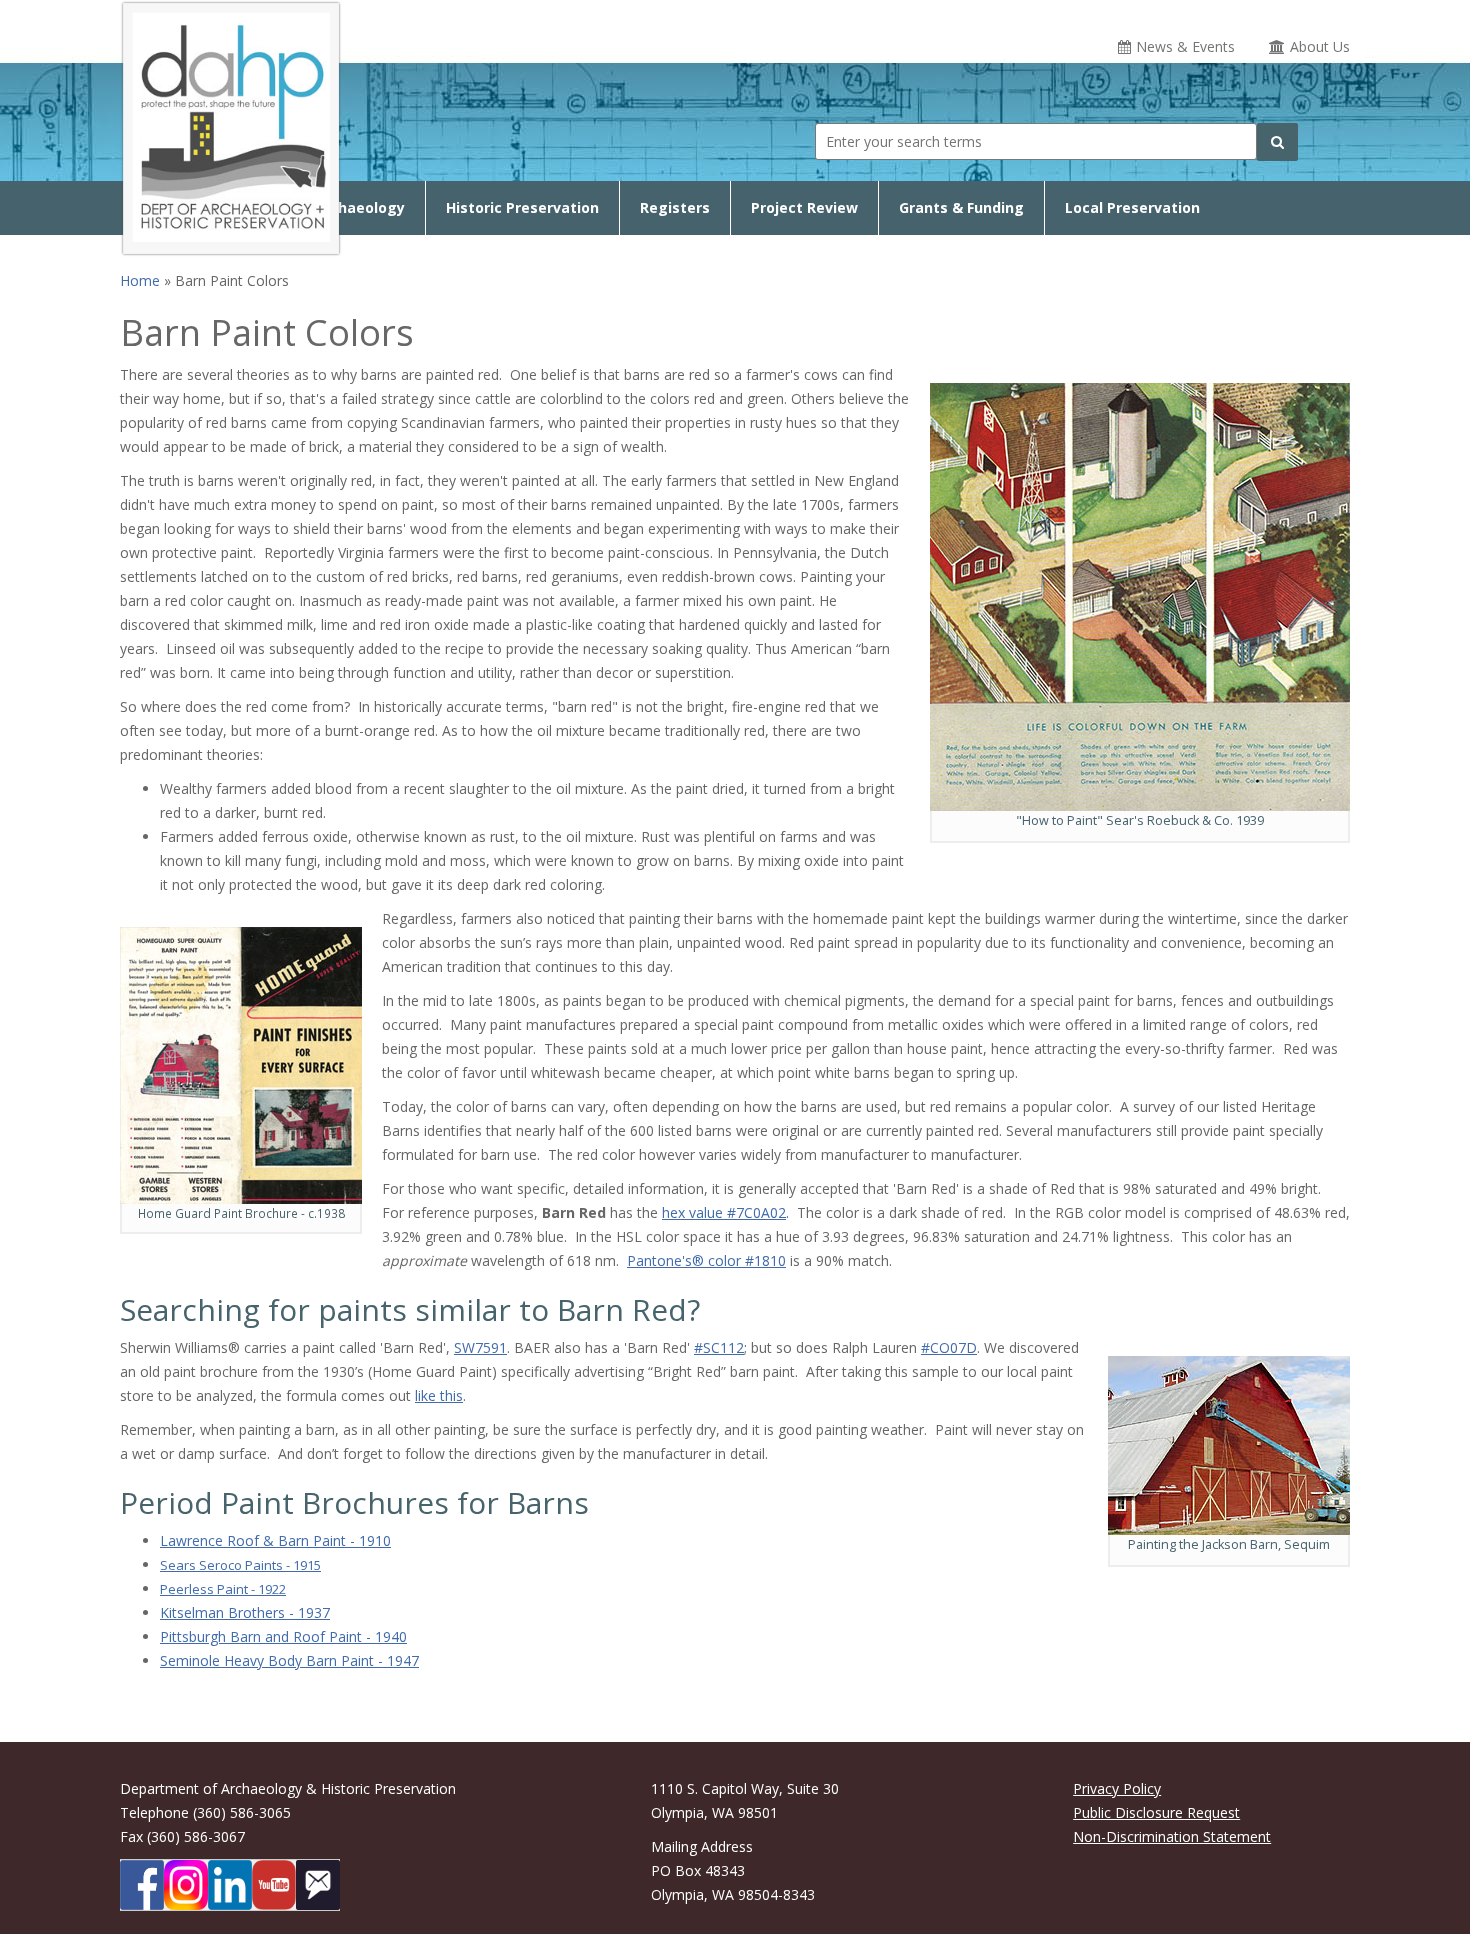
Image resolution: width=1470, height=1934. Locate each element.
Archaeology (359, 207)
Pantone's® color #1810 (706, 1260)
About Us (1320, 46)
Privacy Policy (1117, 1788)
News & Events (1185, 46)
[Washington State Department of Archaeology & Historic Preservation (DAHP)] (231, 125)
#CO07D (949, 1347)
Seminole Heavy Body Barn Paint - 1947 (289, 1660)
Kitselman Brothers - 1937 (245, 1612)
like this (439, 1395)
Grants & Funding (961, 207)
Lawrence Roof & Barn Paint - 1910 (275, 1540)
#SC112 (719, 1347)
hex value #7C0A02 (724, 1212)
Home (140, 280)
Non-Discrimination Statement (1172, 1836)
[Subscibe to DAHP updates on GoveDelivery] (318, 1885)
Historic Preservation (522, 207)
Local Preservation (1132, 207)
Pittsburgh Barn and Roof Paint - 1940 (283, 1636)
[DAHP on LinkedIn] (230, 1885)
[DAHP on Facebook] (142, 1885)
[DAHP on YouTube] (274, 1885)
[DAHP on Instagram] (186, 1885)
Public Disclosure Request (1156, 1812)
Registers (675, 207)
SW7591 (480, 1347)
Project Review (804, 207)
